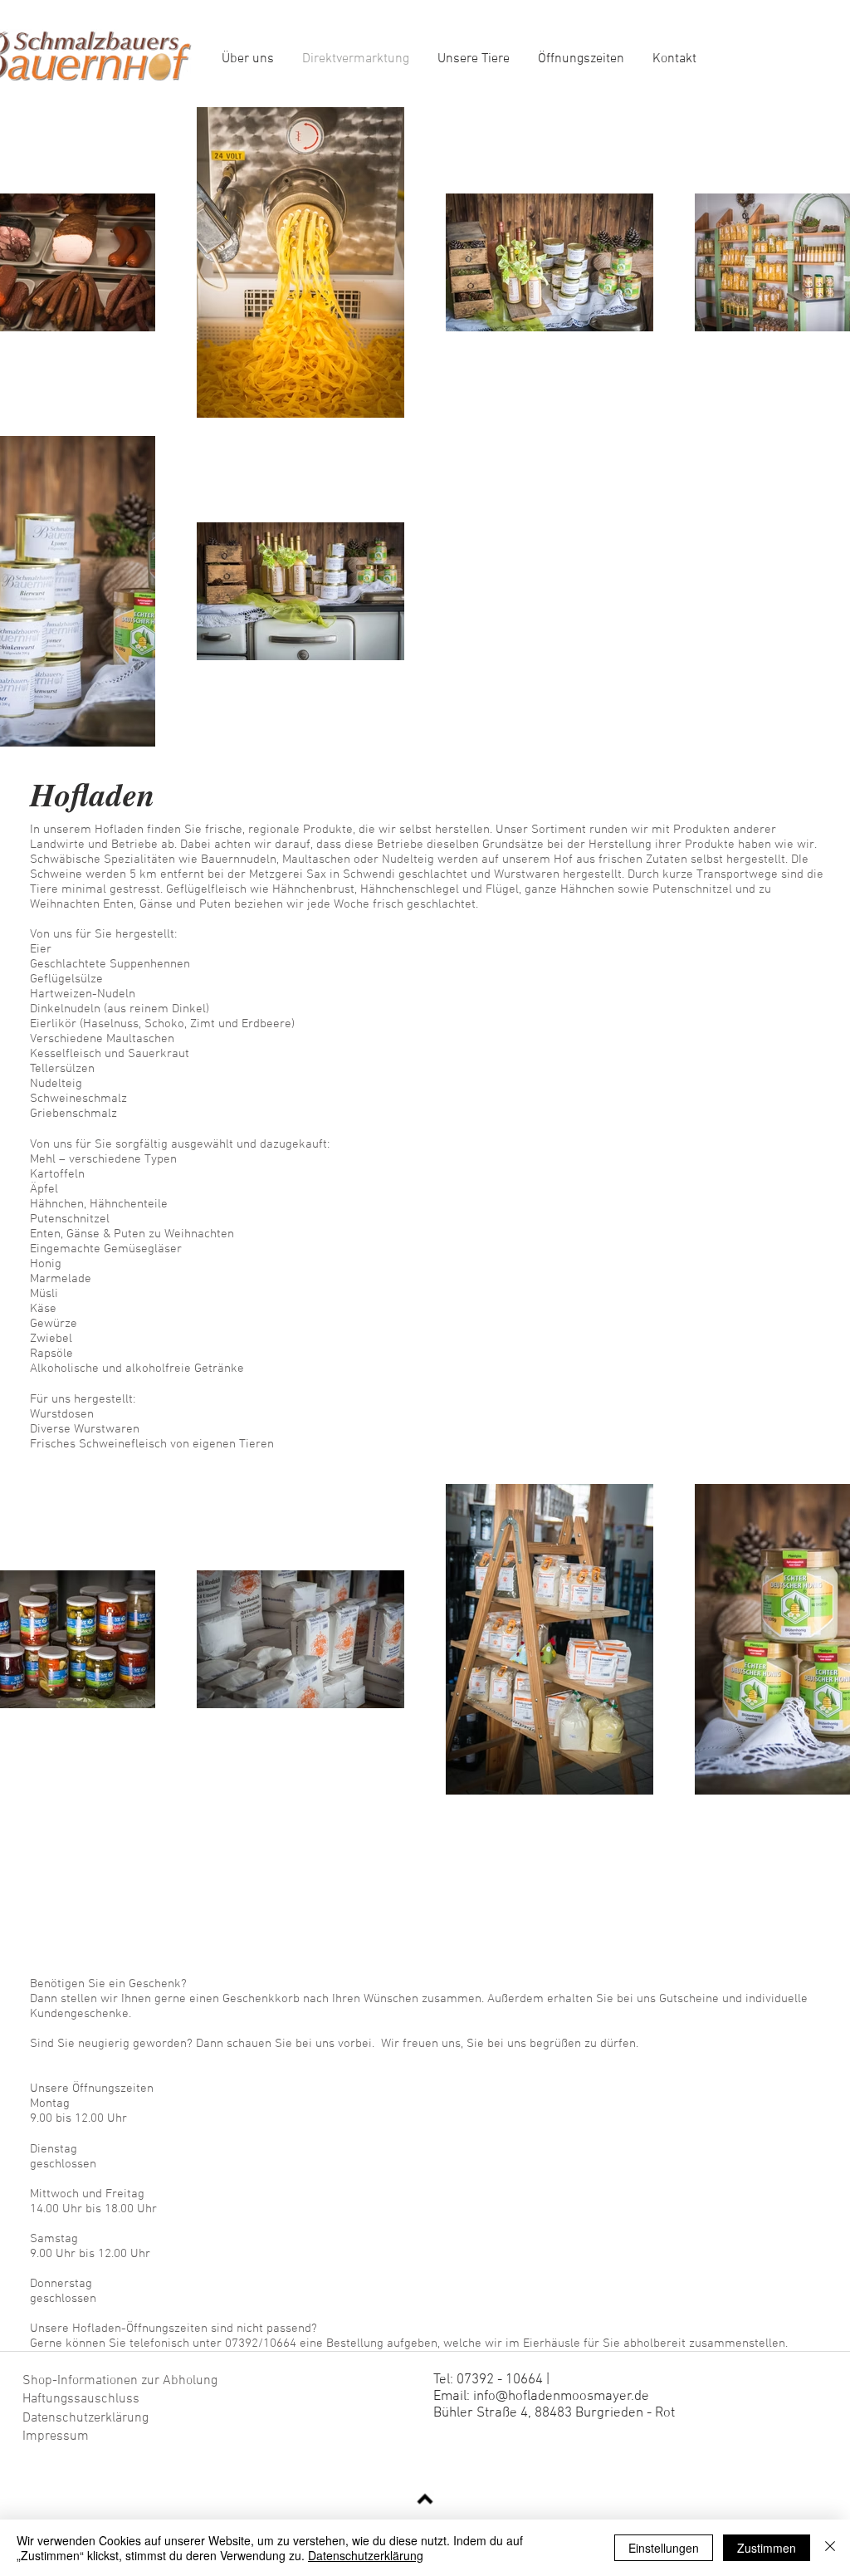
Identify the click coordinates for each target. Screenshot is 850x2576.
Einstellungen (664, 2548)
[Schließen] (830, 2548)
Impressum (56, 2436)
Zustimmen (767, 2548)
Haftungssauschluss (81, 2399)
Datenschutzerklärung (87, 2418)
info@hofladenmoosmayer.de (561, 2397)
